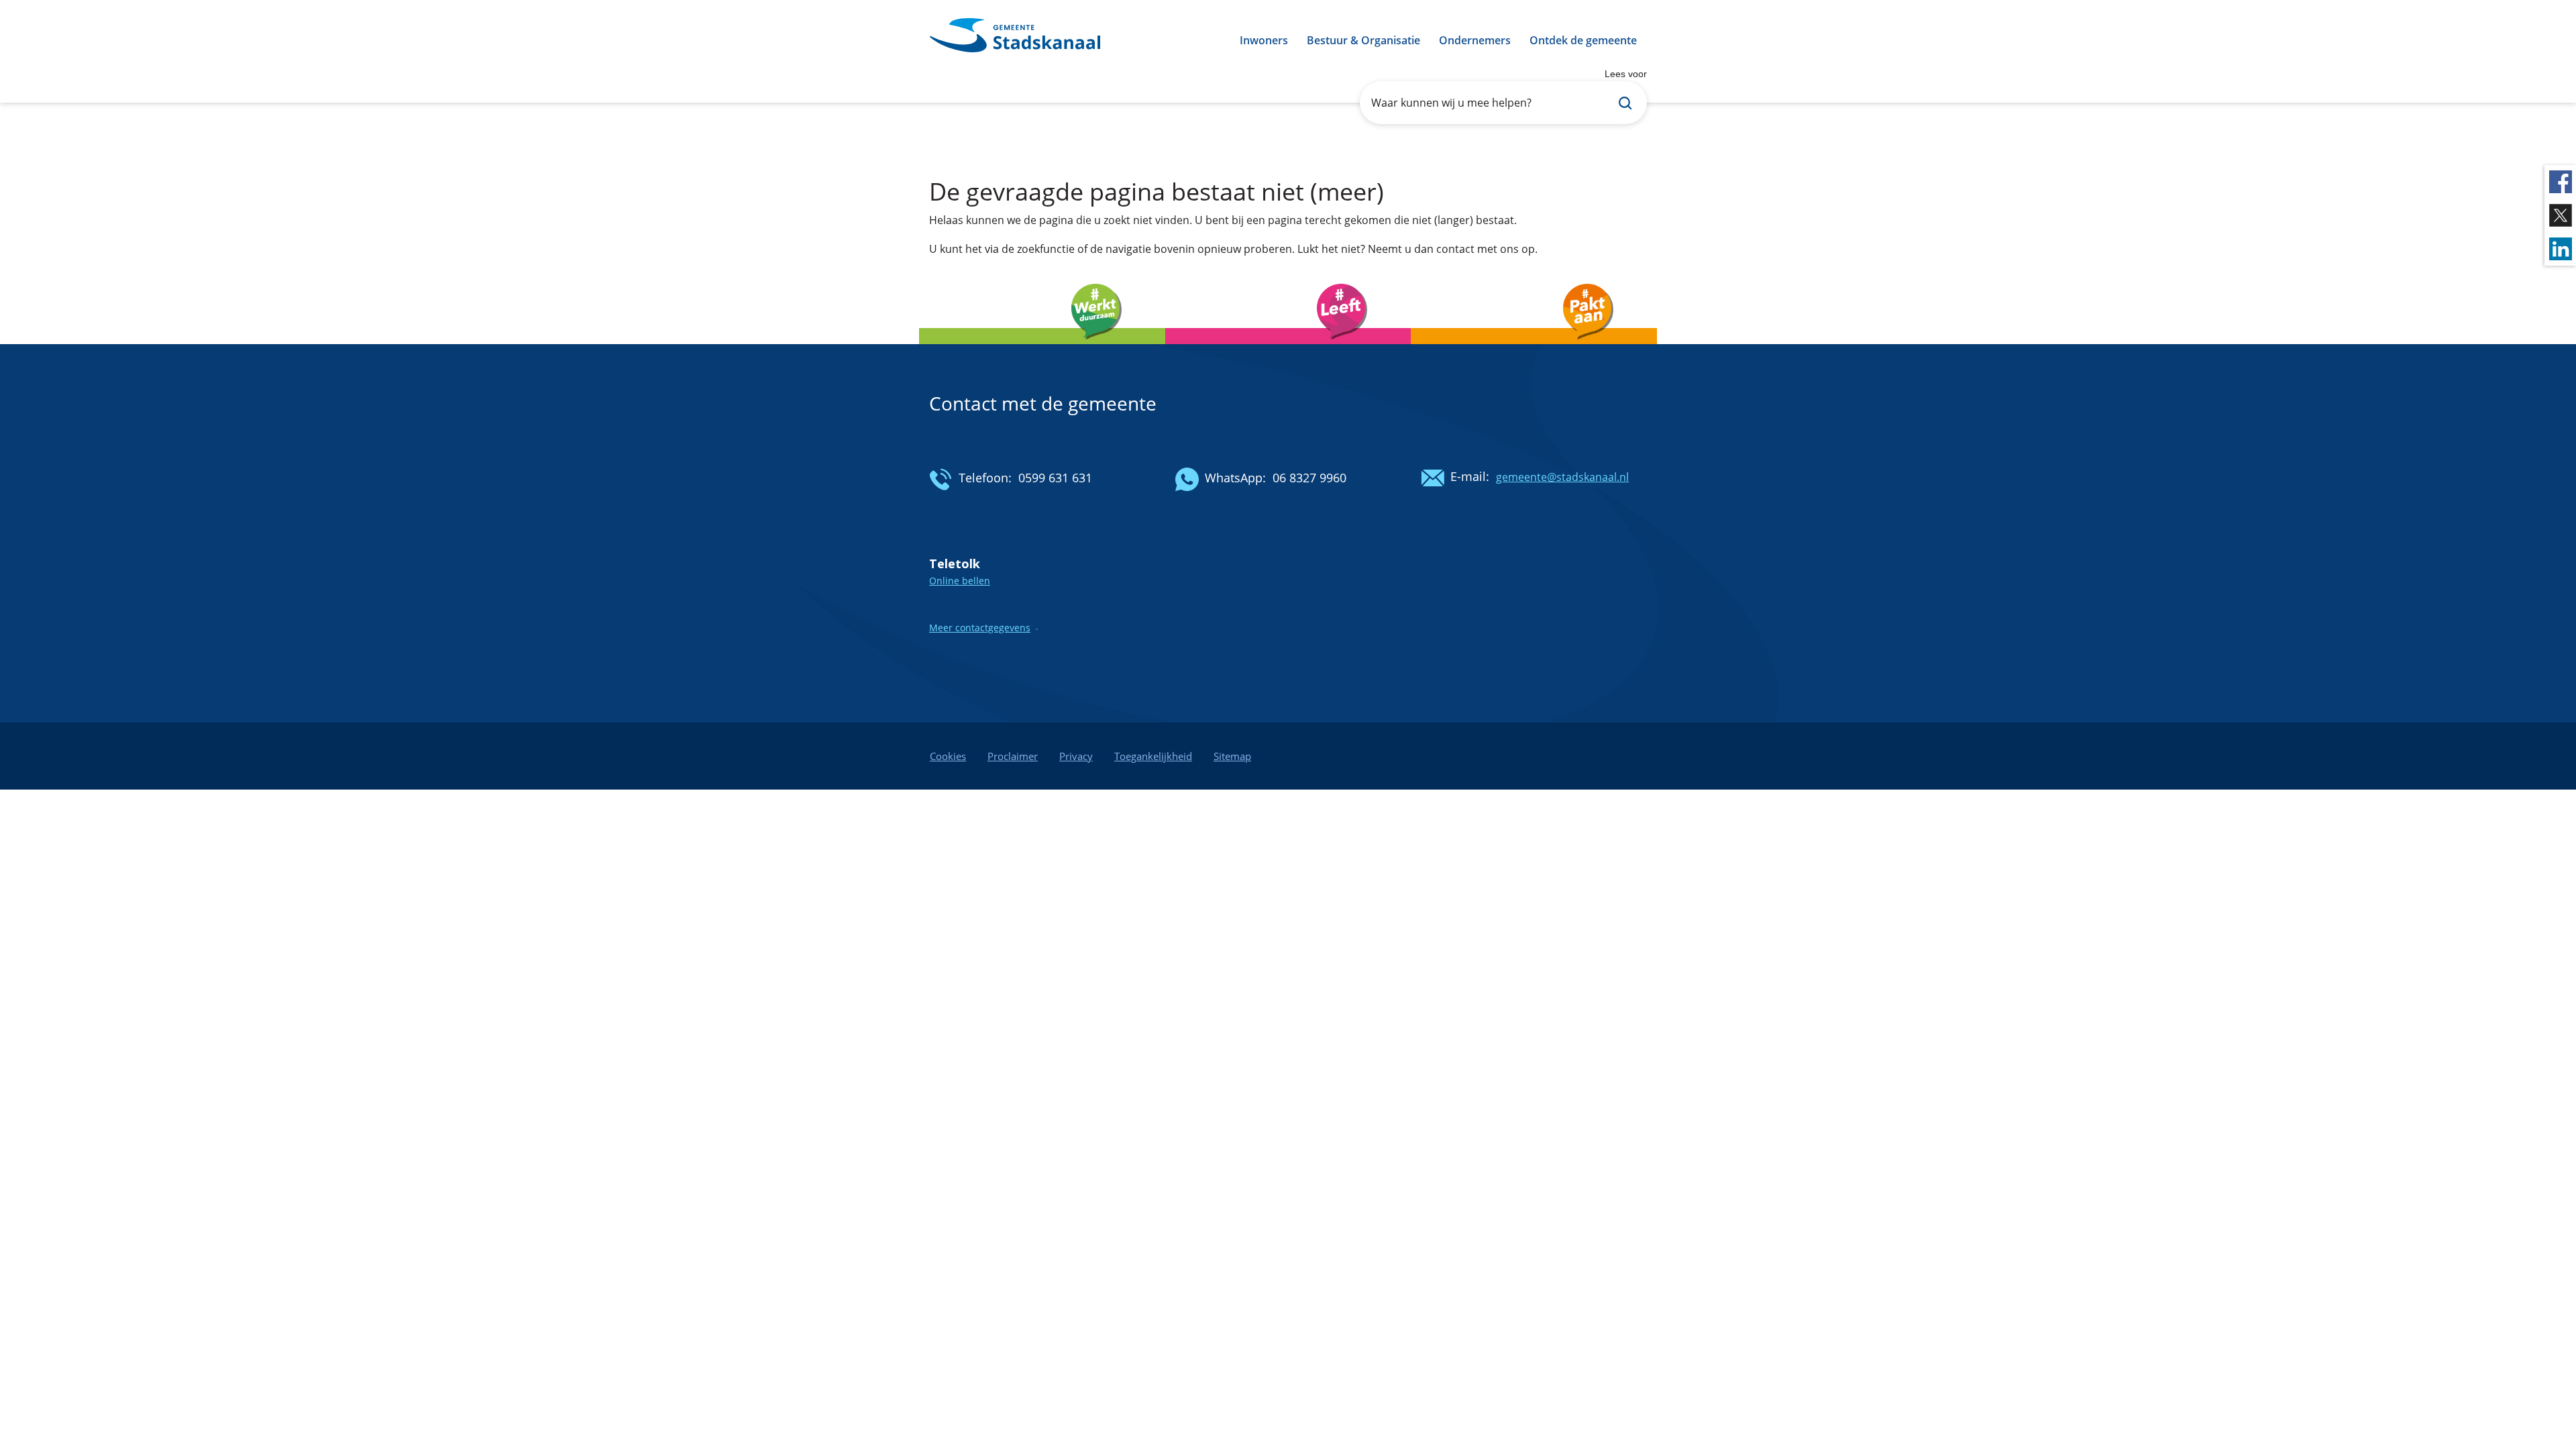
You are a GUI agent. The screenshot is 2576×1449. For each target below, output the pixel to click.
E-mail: (1470, 476)
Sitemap (1232, 756)
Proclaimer (1013, 756)
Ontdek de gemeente (1583, 40)
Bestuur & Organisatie (1363, 40)
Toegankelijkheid (1153, 756)
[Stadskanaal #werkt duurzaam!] (1042, 348)
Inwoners (1264, 40)
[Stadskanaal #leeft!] (1288, 348)
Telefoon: (985, 478)
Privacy (1076, 756)
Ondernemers (1475, 40)
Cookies (948, 756)
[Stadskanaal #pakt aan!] (1534, 348)
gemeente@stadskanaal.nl (1562, 477)
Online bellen (960, 581)
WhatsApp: (1235, 478)
